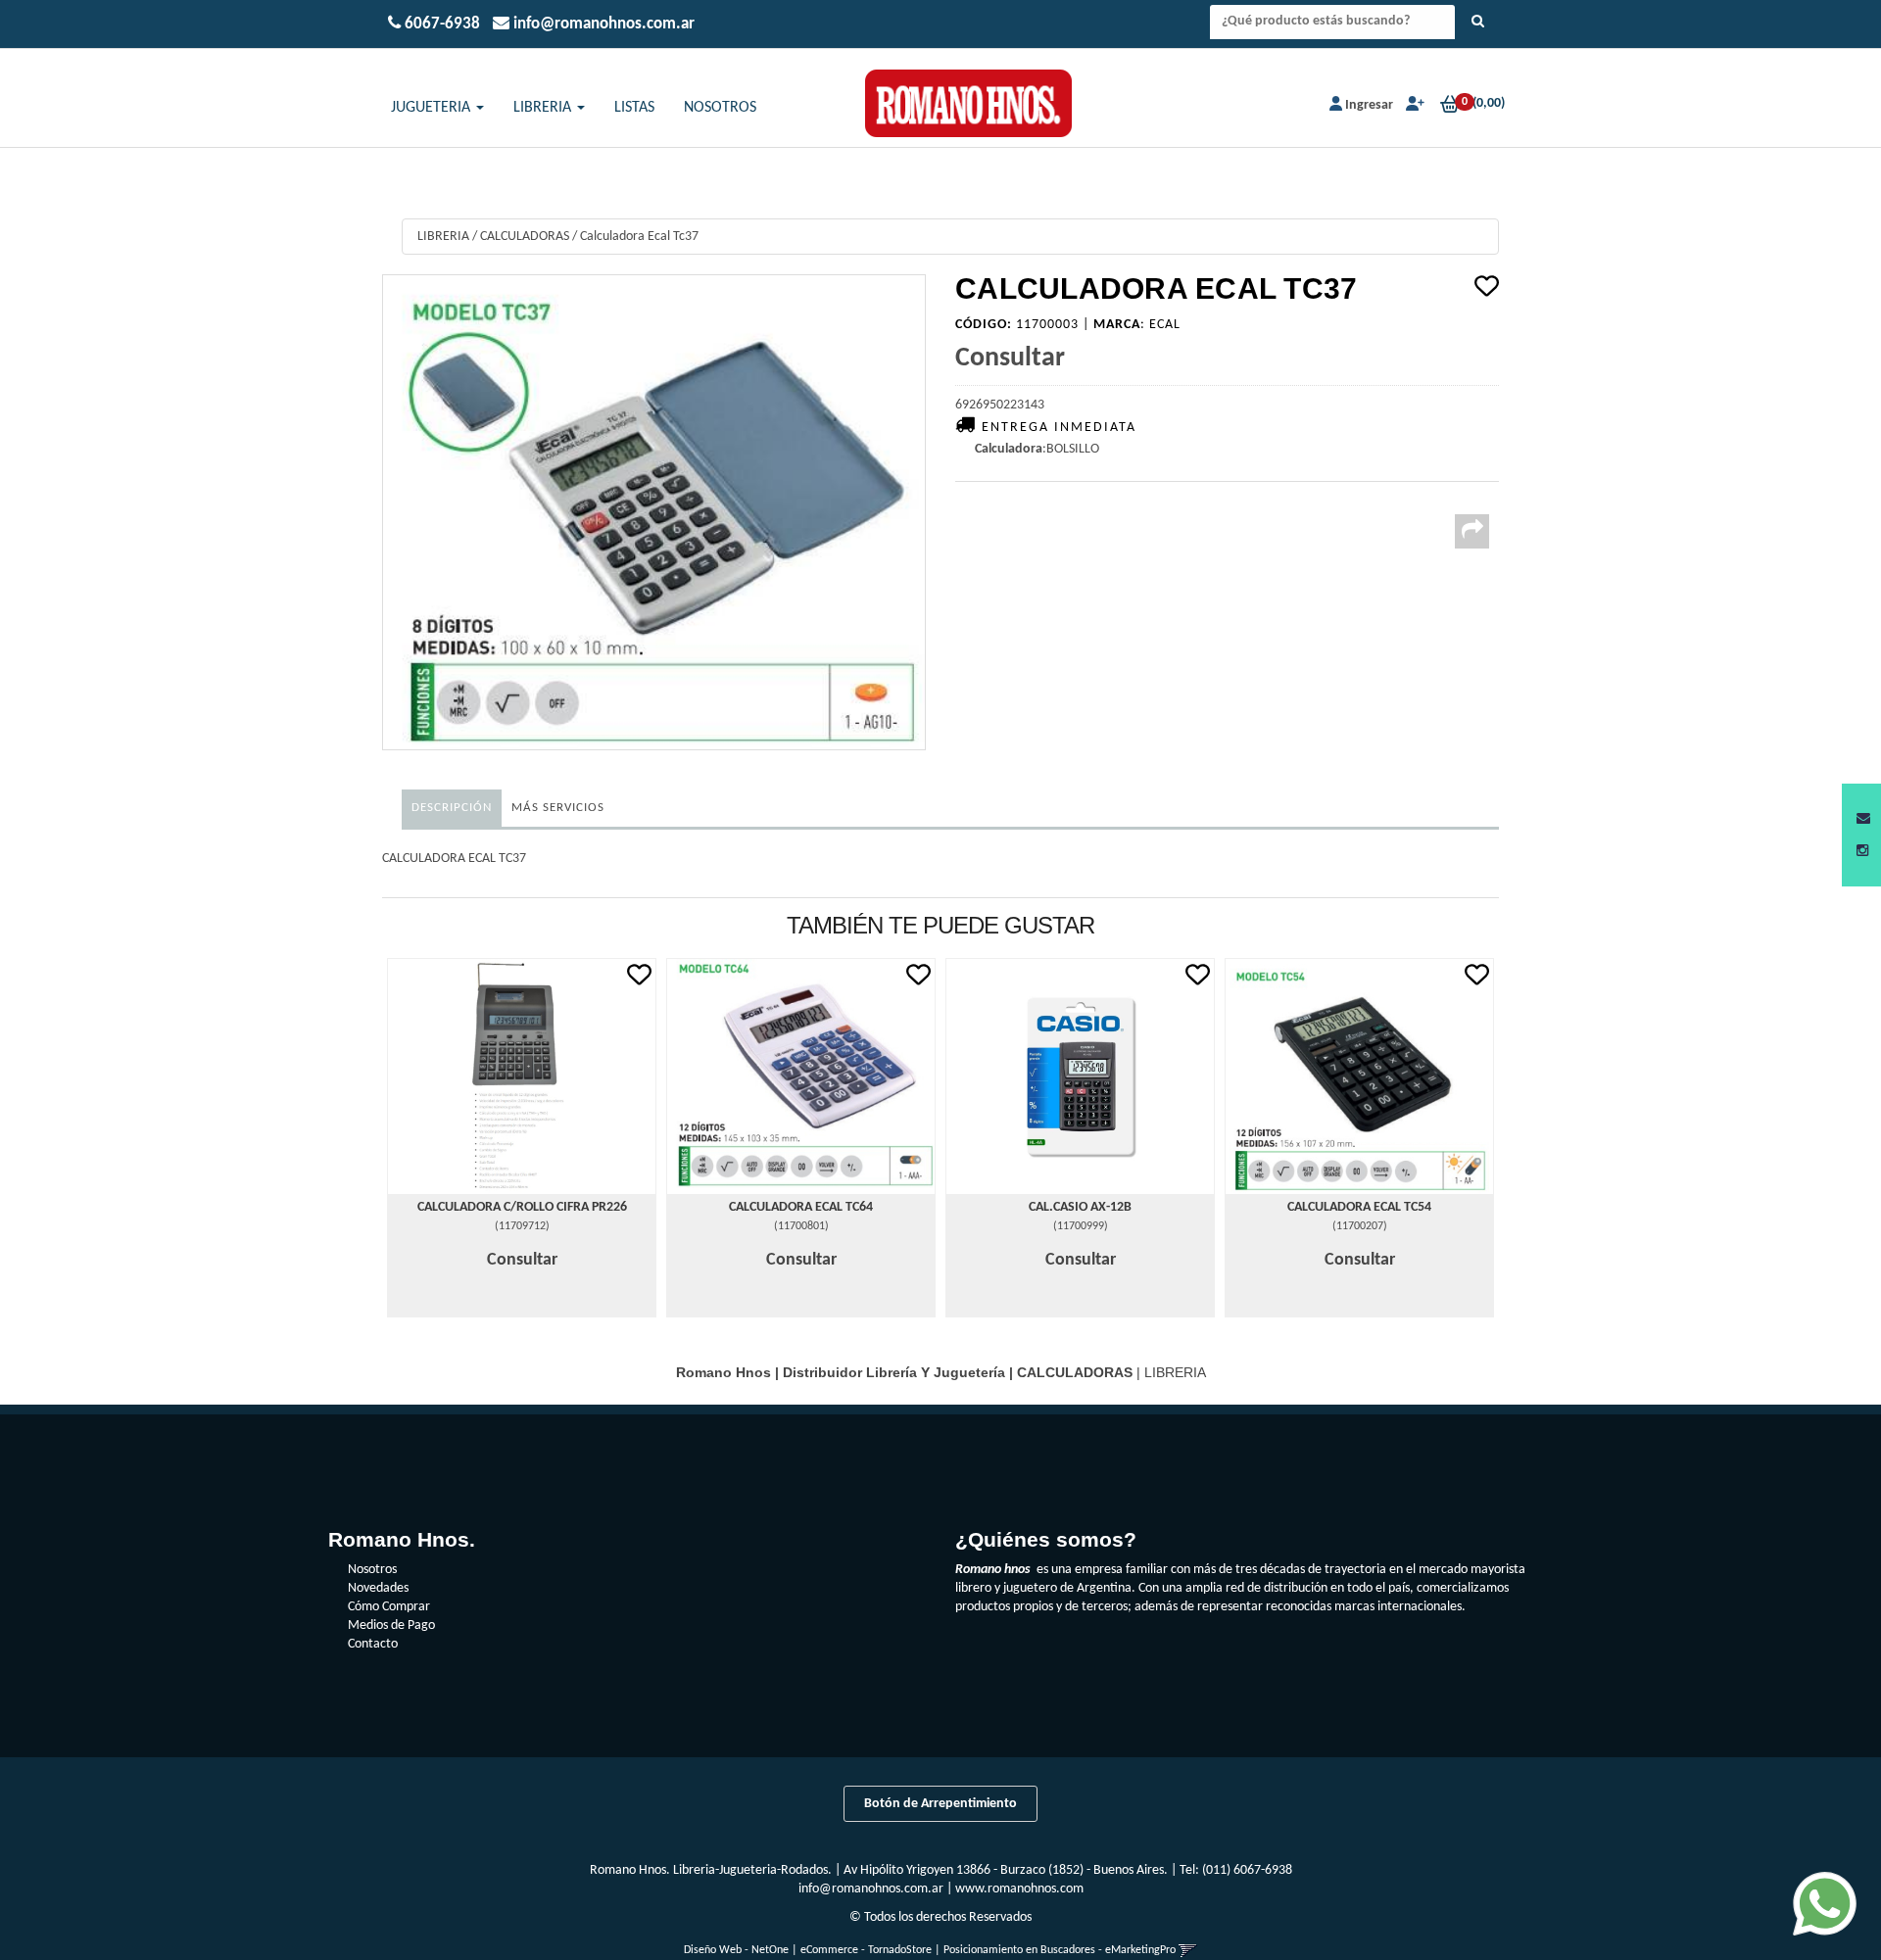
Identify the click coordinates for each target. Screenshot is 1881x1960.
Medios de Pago (391, 1625)
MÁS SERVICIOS (558, 808)
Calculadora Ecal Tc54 (1359, 1207)
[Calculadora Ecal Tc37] (654, 513)
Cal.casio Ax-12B (1080, 1207)
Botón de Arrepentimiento (940, 1804)
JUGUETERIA (433, 108)
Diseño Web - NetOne (736, 1950)
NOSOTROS (720, 108)
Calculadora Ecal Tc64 (801, 1207)
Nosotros (372, 1570)
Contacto (373, 1644)
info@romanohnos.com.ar (871, 1889)
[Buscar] (1478, 23)
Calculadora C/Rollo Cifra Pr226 (522, 1207)
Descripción (452, 808)
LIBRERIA (544, 108)
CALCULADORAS (525, 237)
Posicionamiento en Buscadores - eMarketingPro (1060, 1950)
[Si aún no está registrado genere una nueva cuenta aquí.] (1413, 105)
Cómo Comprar (389, 1607)
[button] (1863, 819)
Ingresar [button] (1369, 105)
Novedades (378, 1588)
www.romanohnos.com (1019, 1889)
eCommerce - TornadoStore (866, 1950)
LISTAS (634, 108)
